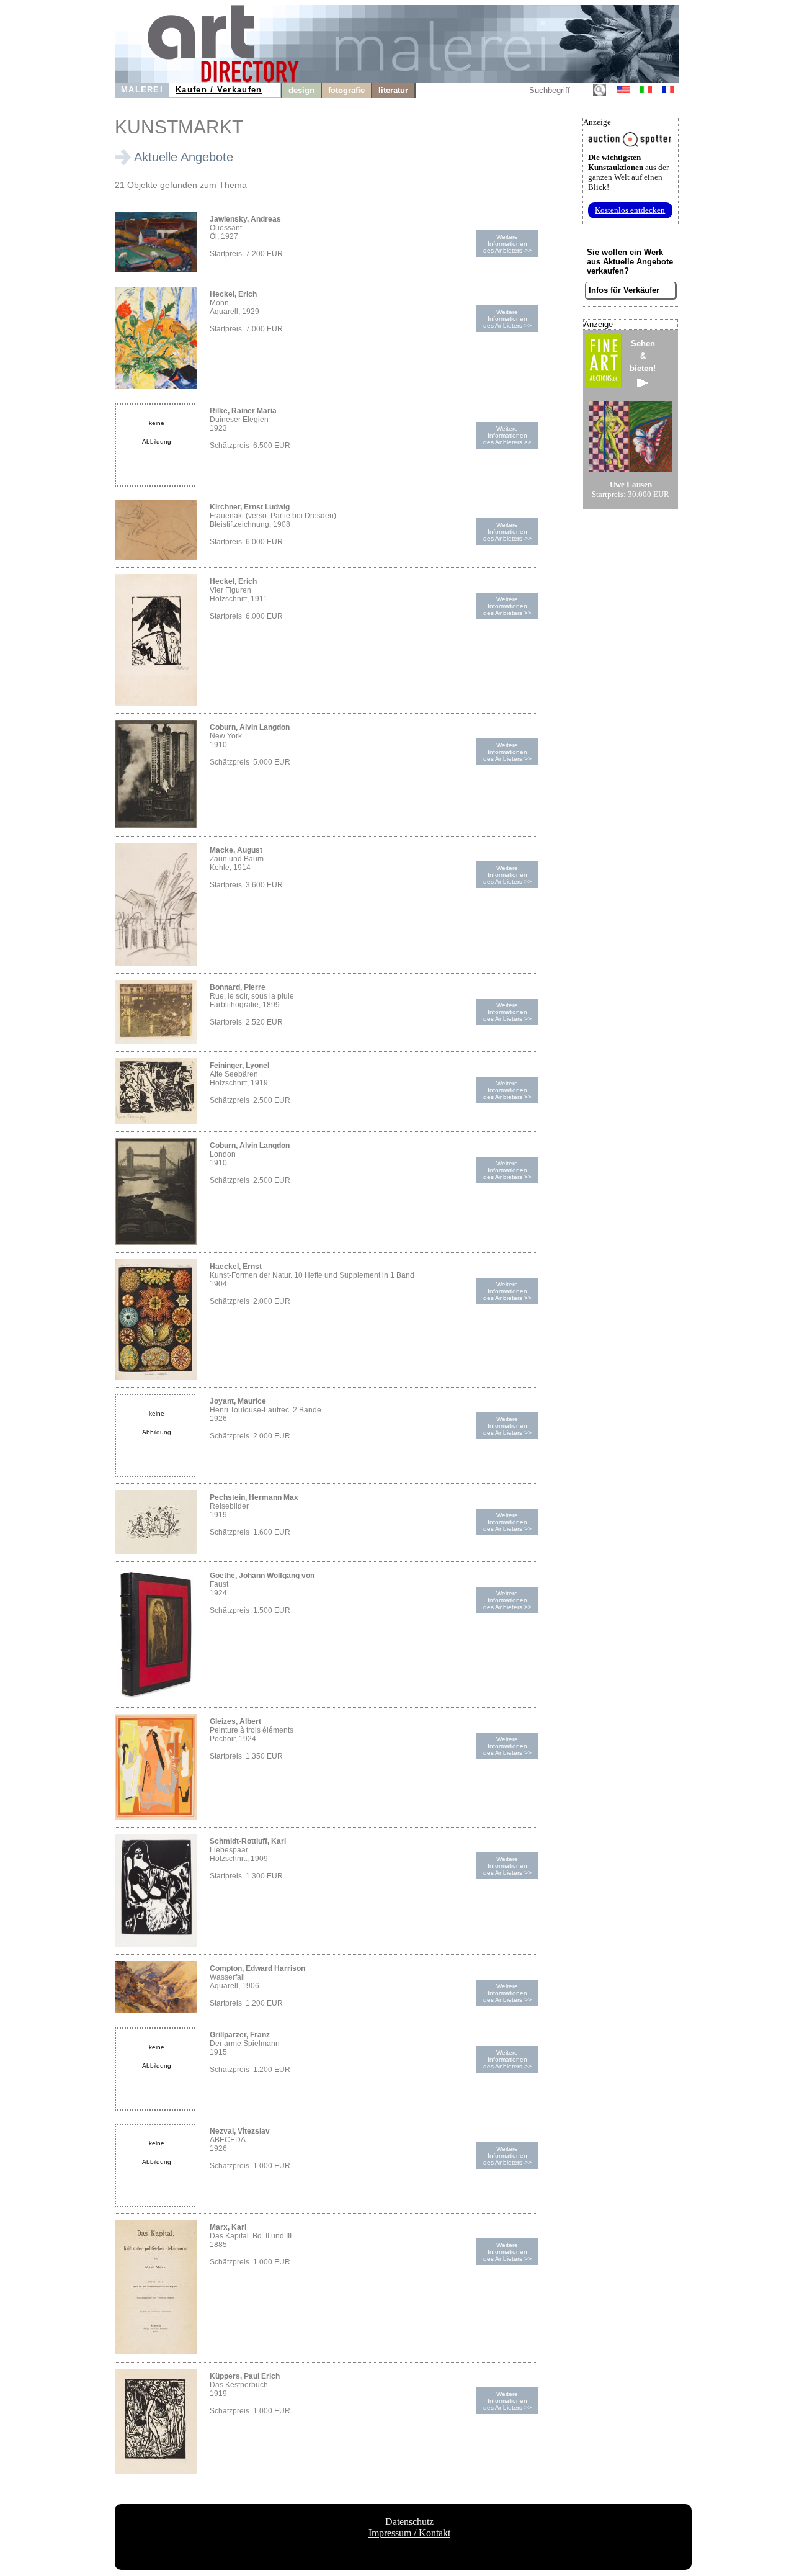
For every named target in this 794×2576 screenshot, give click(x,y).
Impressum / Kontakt (409, 2533)
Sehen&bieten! (643, 356)
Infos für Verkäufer (624, 290)
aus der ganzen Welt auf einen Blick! (628, 172)
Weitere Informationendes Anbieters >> (507, 244)
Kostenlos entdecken (630, 210)
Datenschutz (409, 2522)
